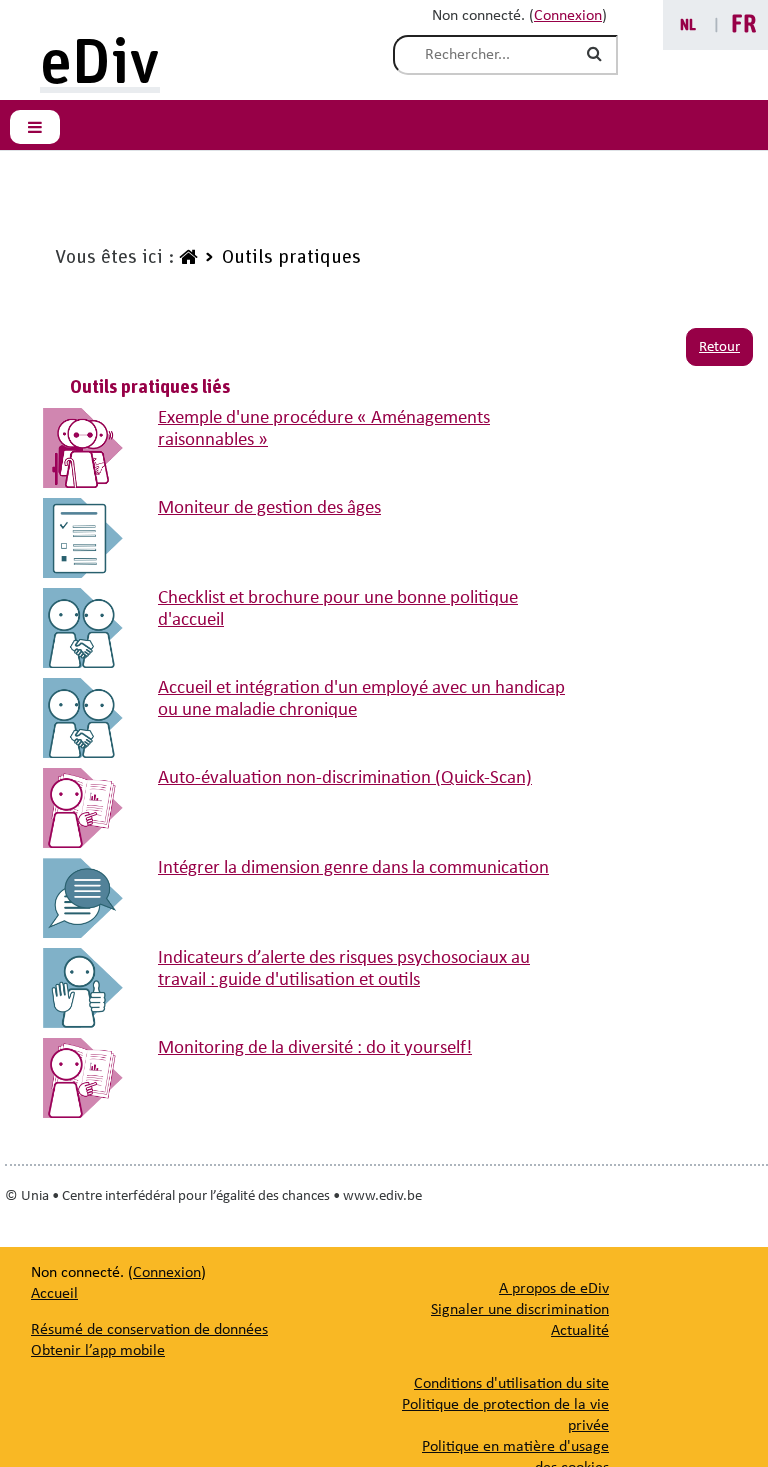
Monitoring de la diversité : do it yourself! (315, 1048)
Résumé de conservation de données (149, 1330)
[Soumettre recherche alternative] (598, 55)
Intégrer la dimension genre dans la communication (353, 868)
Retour (719, 347)
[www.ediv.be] (186, 258)
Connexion (568, 16)
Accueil (54, 1294)
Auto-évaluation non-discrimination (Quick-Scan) (345, 778)
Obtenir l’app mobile (98, 1351)
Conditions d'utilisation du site (511, 1384)
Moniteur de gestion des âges (269, 508)
